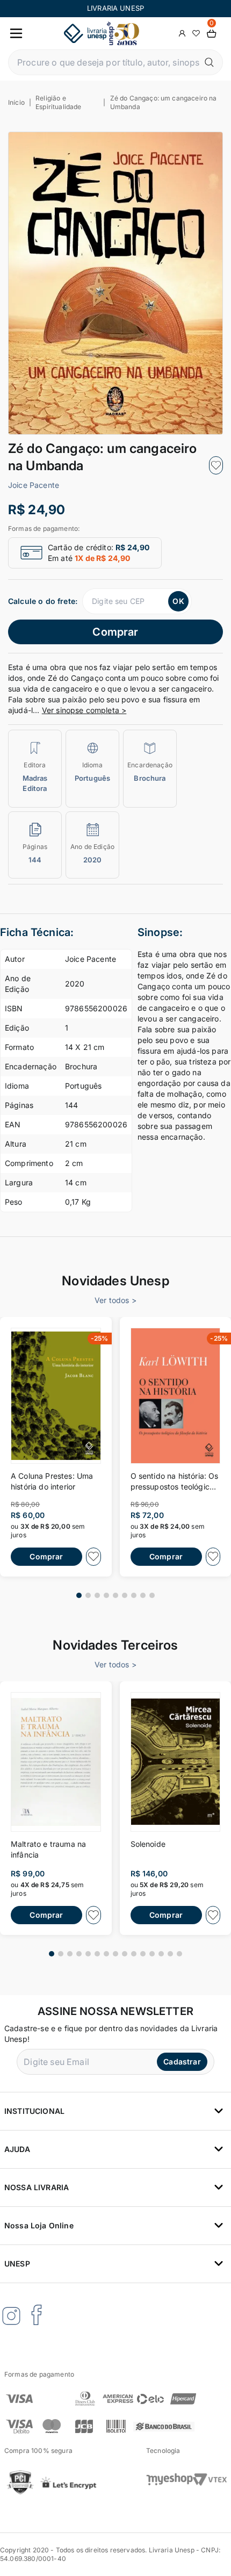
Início (16, 102)
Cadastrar (182, 2061)
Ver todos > (115, 1300)
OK (178, 601)
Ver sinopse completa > (84, 710)
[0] (212, 34)
